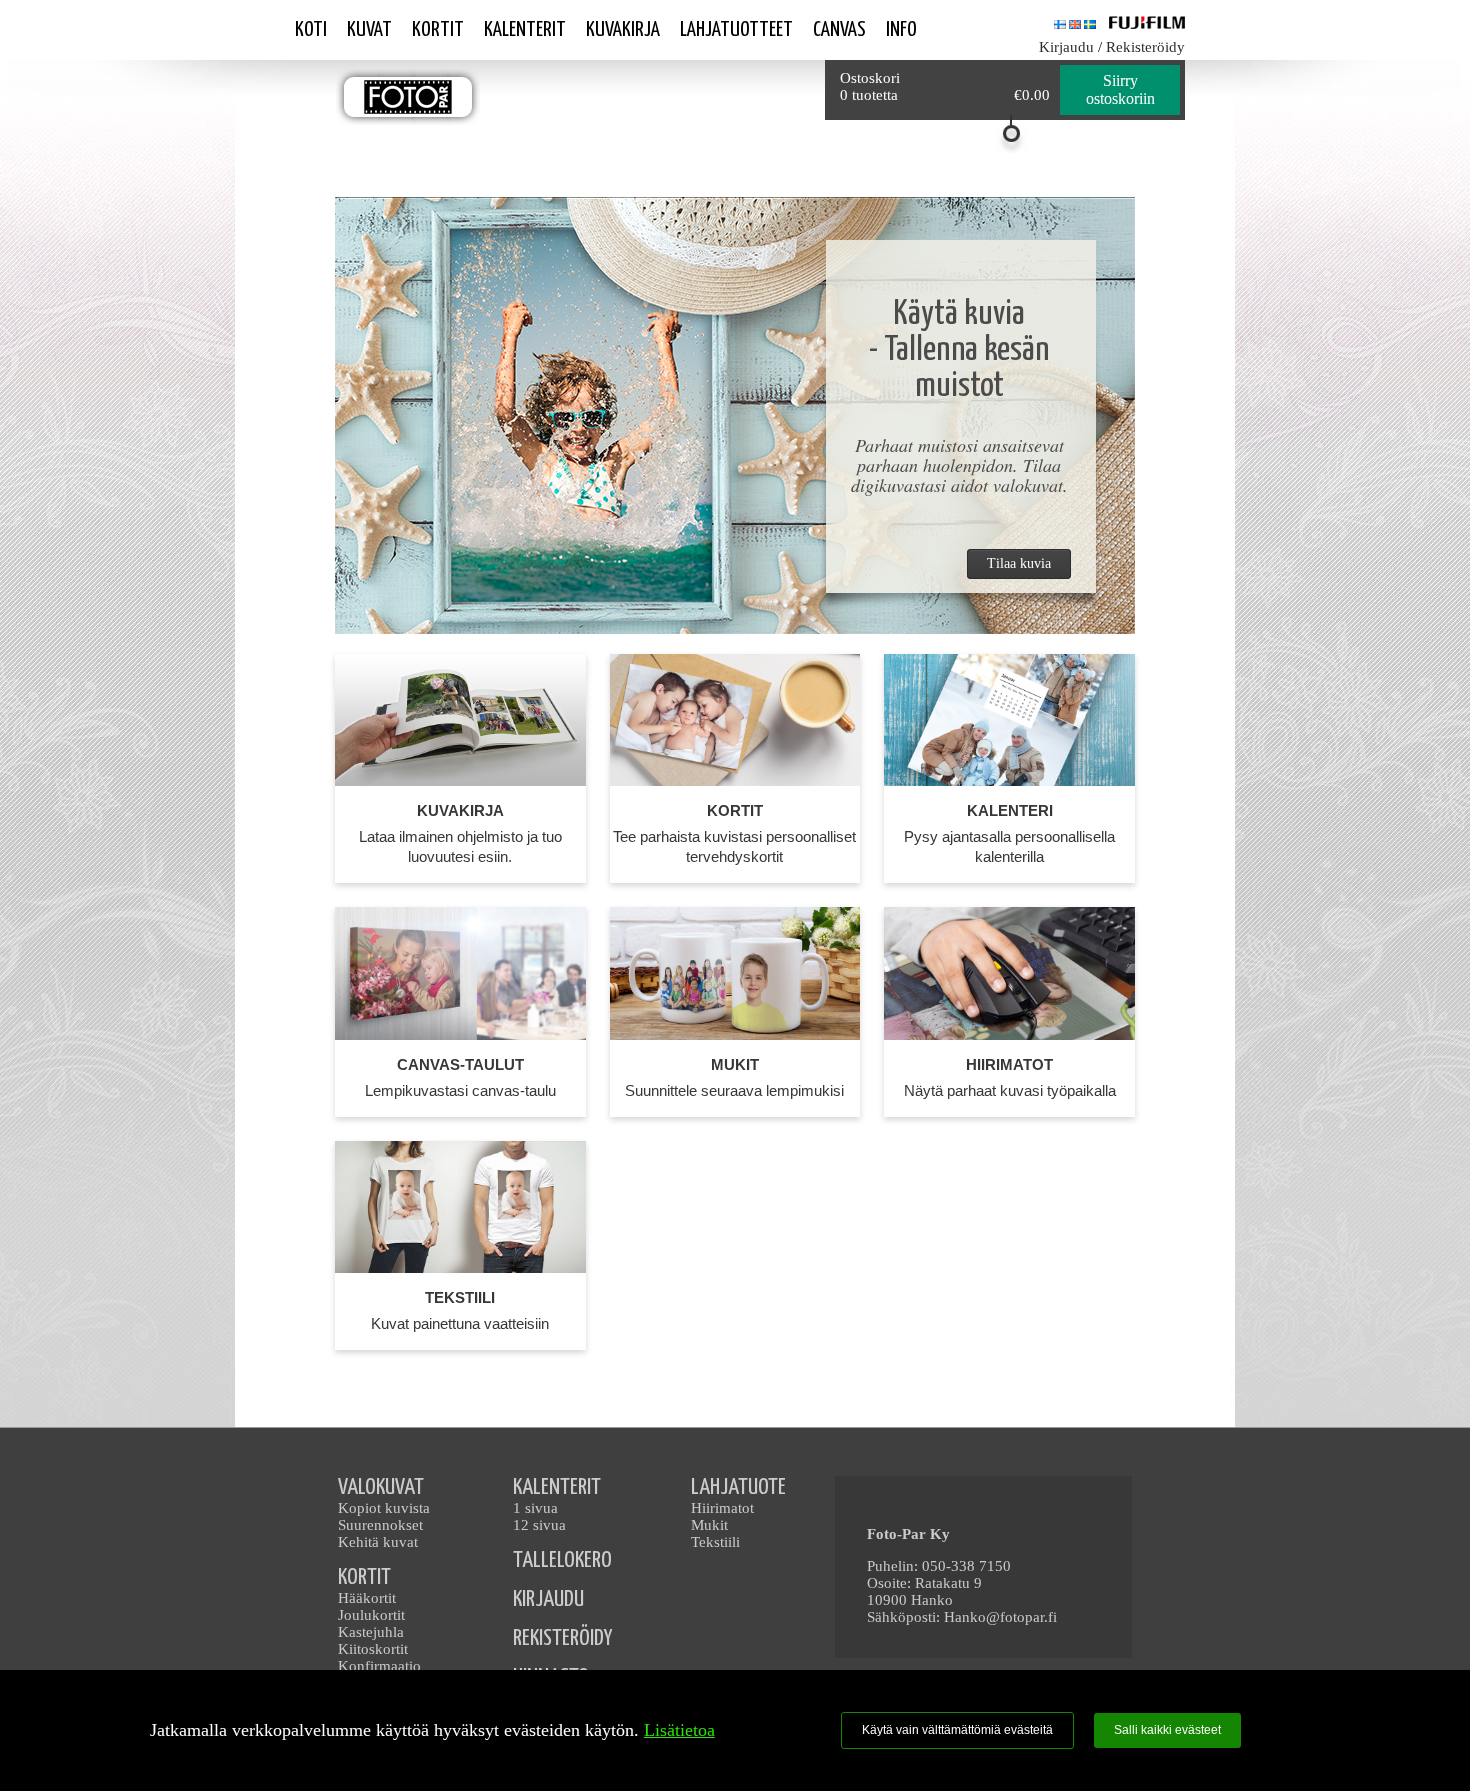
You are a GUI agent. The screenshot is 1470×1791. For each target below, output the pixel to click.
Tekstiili (715, 1542)
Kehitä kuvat (378, 1542)
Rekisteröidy (1145, 47)
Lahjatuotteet (736, 30)
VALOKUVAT (381, 1487)
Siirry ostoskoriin (1120, 89)
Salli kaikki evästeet (1167, 1730)
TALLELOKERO (562, 1560)
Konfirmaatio (379, 1666)
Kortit (438, 30)
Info (901, 30)
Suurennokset (380, 1525)
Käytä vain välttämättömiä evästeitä (957, 1730)
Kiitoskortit (373, 1649)
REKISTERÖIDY (562, 1638)
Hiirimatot (722, 1508)
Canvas (839, 30)
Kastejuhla (371, 1632)
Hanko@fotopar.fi (1000, 1617)
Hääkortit (367, 1598)
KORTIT (364, 1577)
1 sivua (535, 1508)
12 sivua (539, 1525)
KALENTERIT (557, 1487)
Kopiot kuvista (384, 1508)
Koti (311, 30)
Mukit (709, 1525)
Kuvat (369, 30)
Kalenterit (525, 30)
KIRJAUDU (548, 1599)
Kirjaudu (1066, 47)
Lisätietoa (679, 1730)
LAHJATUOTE (738, 1487)
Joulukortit (371, 1615)
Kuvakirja (623, 30)
